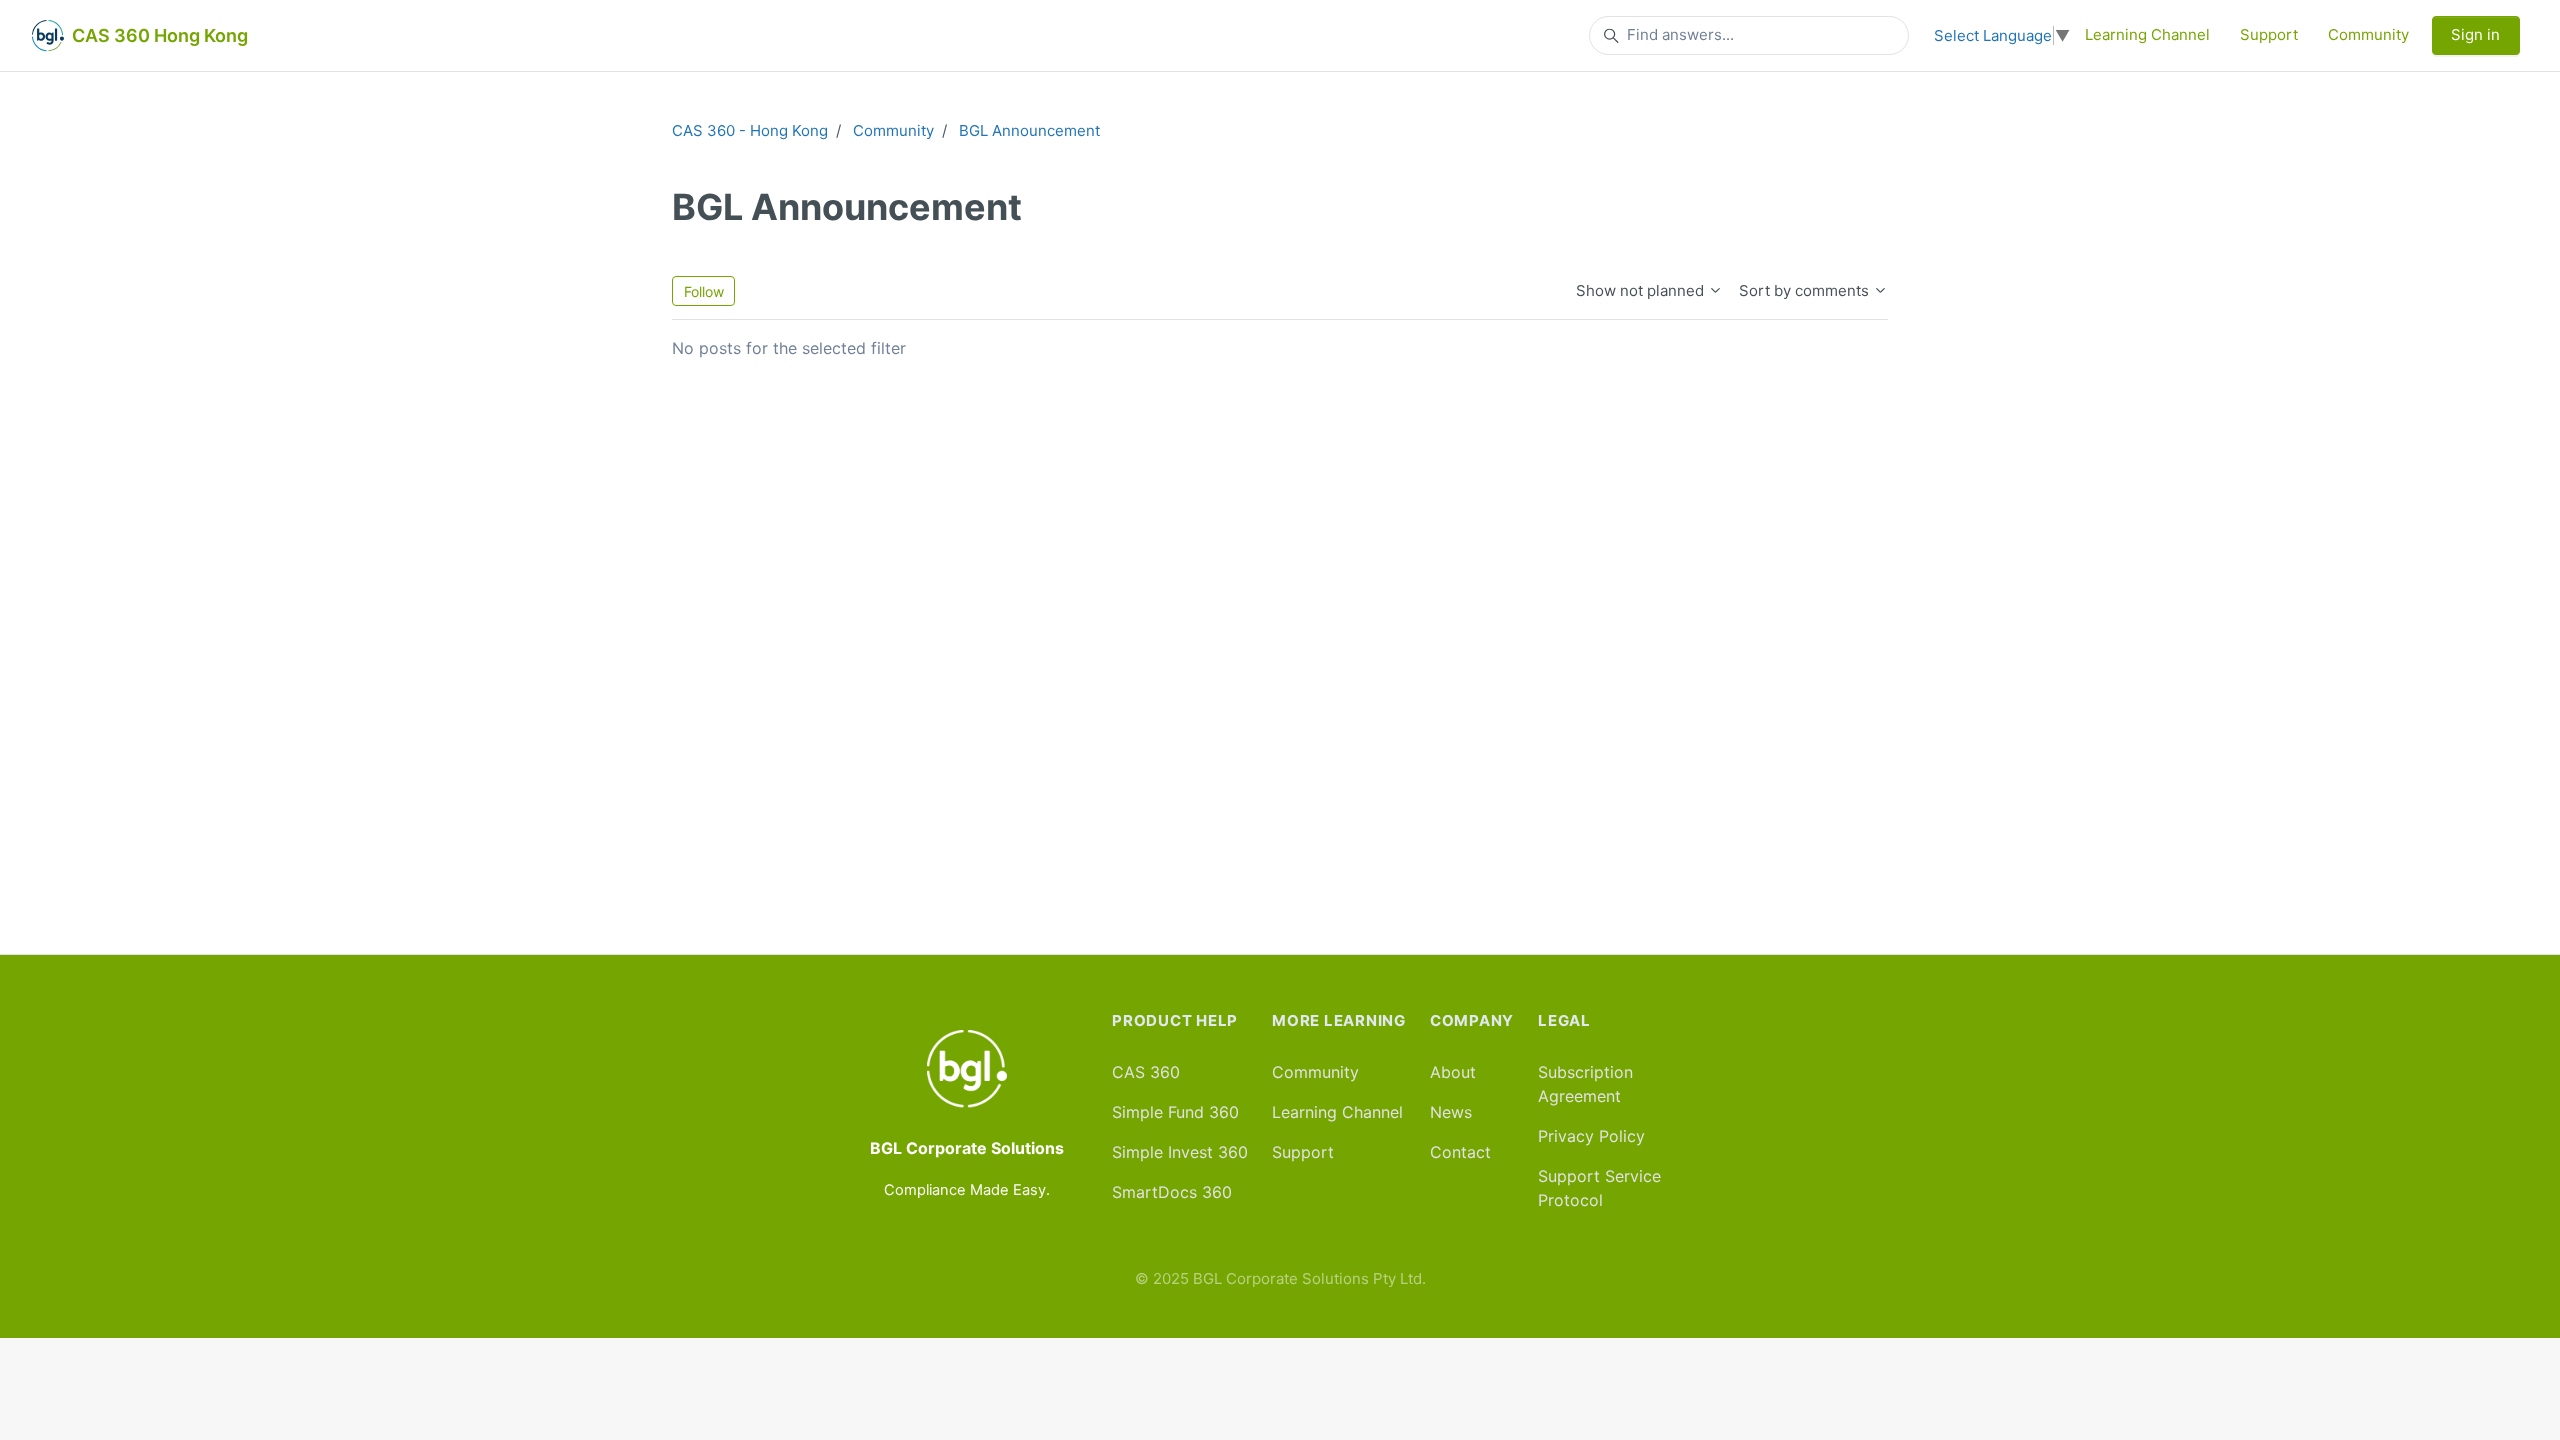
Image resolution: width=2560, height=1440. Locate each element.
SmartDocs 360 (1172, 1192)
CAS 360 (1146, 1072)
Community (2368, 34)
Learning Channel (2147, 34)
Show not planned (1642, 290)
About (1453, 1072)
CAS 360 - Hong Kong (750, 130)
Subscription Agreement (1585, 1084)
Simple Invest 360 (1180, 1152)
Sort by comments (1806, 290)
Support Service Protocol (1599, 1188)
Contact (1460, 1152)
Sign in (2475, 34)
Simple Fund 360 (1175, 1112)
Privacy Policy (1591, 1136)
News (1451, 1112)
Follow (704, 291)
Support (2269, 34)
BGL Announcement (1029, 130)
